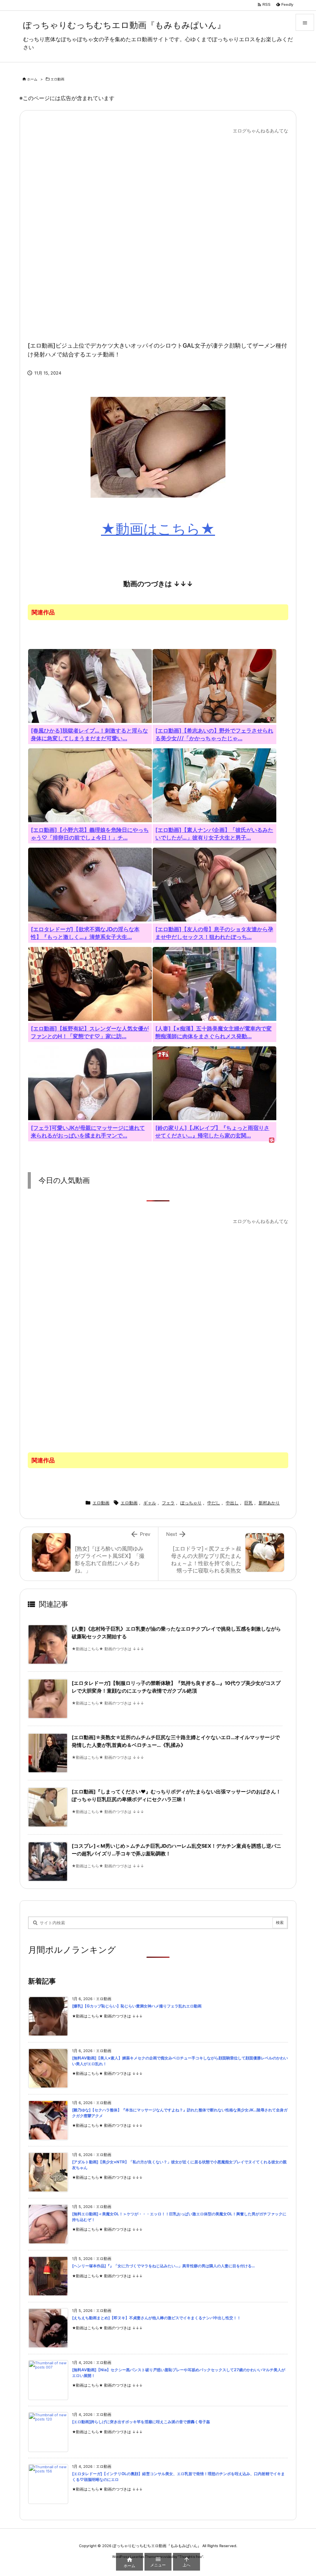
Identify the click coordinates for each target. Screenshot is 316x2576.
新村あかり (269, 1503)
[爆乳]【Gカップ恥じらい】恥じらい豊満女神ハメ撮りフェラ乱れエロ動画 (137, 2006)
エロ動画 (57, 79)
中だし (214, 1503)
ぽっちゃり (191, 1503)
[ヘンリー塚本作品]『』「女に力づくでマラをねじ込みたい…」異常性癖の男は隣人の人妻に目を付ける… (163, 2266)
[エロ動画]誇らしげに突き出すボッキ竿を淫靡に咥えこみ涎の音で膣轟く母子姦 (141, 2422)
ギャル (150, 1503)
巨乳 (249, 1503)
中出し (232, 1503)
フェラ (168, 1503)
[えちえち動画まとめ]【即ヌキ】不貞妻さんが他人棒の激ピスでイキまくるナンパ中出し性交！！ (156, 2318)
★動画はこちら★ (158, 529)
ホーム (32, 79)
